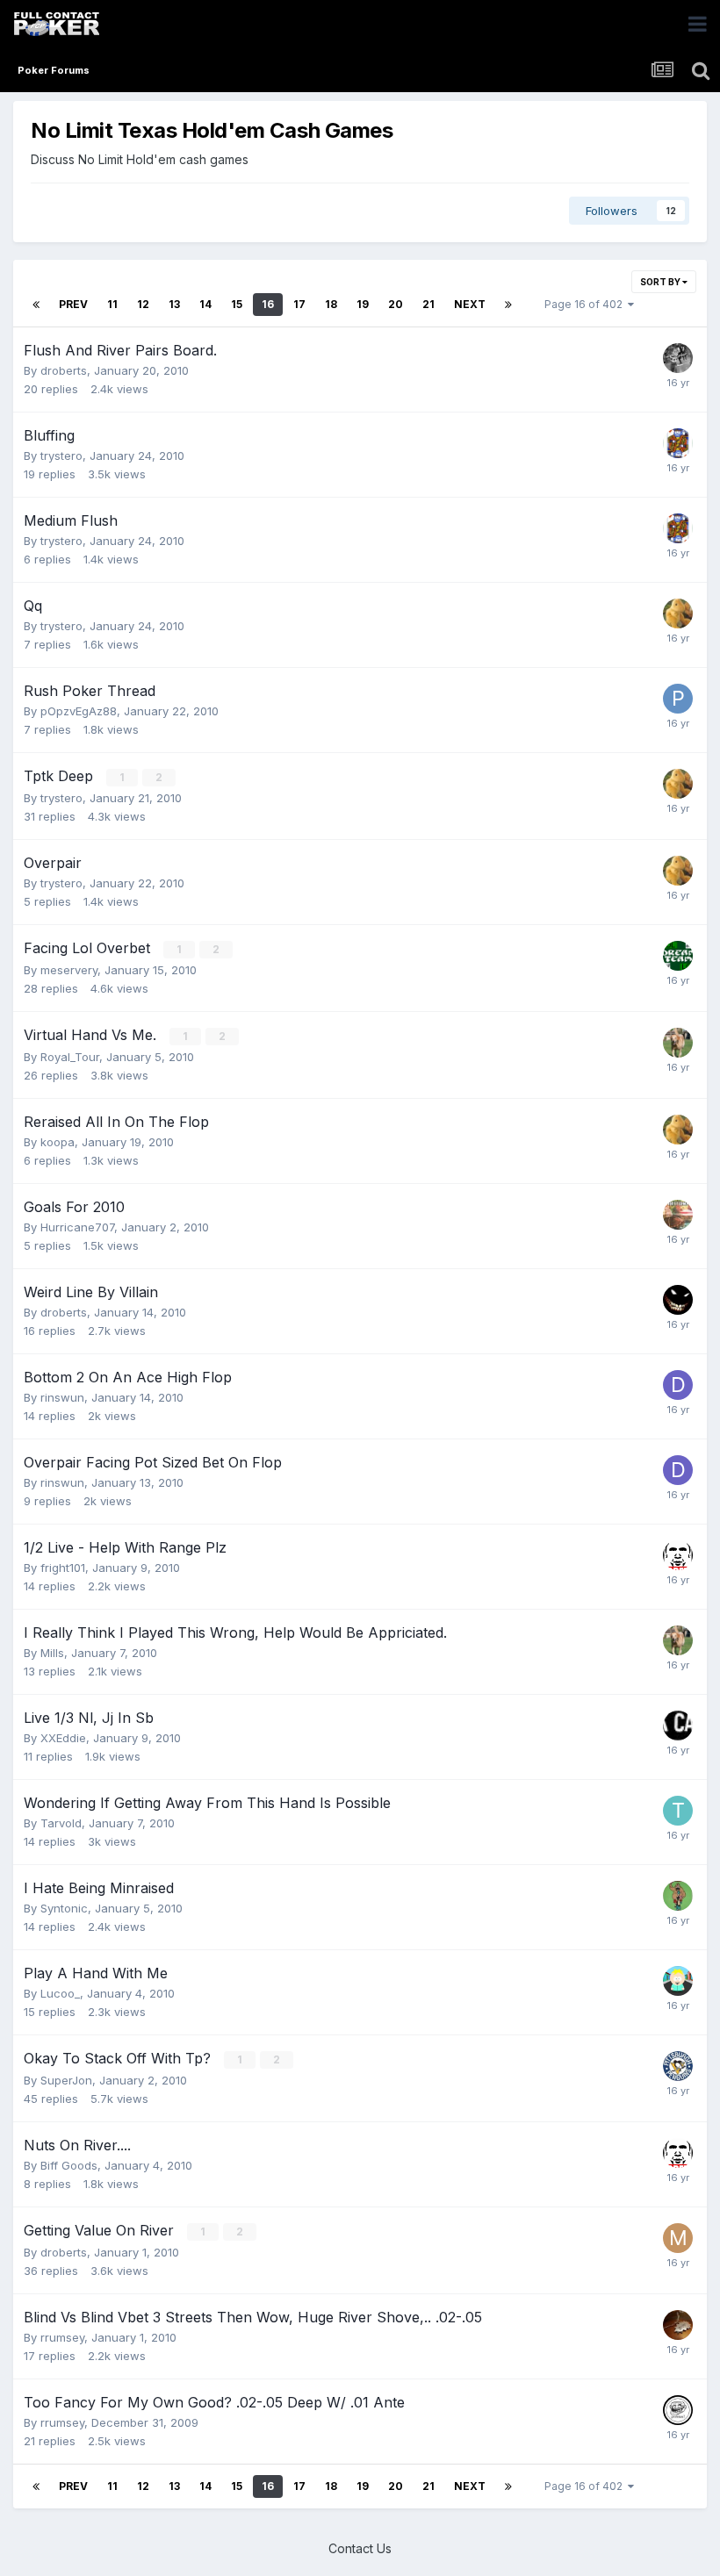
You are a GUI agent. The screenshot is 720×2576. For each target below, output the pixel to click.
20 (396, 304)
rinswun (62, 1397)
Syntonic (64, 1908)
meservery (69, 970)
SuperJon (66, 2080)
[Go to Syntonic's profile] (678, 1300)
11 (112, 304)
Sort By (661, 282)
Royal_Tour (70, 1057)
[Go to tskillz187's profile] (678, 1896)
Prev (73, 304)
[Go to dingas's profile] (678, 1385)
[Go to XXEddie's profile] (678, 956)
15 (237, 304)
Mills (52, 1653)
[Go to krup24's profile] (678, 2066)
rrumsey (62, 2337)
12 (143, 304)
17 (299, 304)
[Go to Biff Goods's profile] (678, 2325)
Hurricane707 (77, 1227)
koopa (58, 1142)
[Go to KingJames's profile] (678, 443)
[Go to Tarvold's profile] (678, 1811)
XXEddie (63, 1738)
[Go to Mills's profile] (678, 2238)
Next (470, 304)
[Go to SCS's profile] (678, 358)
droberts (64, 370)
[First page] (36, 305)
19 (363, 304)
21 (428, 304)
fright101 (63, 1568)
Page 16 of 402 (586, 304)
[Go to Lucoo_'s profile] (678, 1981)
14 (205, 304)
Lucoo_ (60, 1993)
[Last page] (508, 305)
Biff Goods (69, 2165)
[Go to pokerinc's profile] (678, 1726)
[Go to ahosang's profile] (678, 2410)
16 (268, 304)
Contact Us (360, 2548)
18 (331, 304)
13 (174, 304)
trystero (61, 456)
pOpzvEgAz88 (79, 711)
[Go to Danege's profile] (678, 1215)
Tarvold (61, 1823)
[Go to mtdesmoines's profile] (678, 1555)
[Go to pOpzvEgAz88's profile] (678, 699)
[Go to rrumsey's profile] (678, 614)
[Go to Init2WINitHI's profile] (678, 1043)
